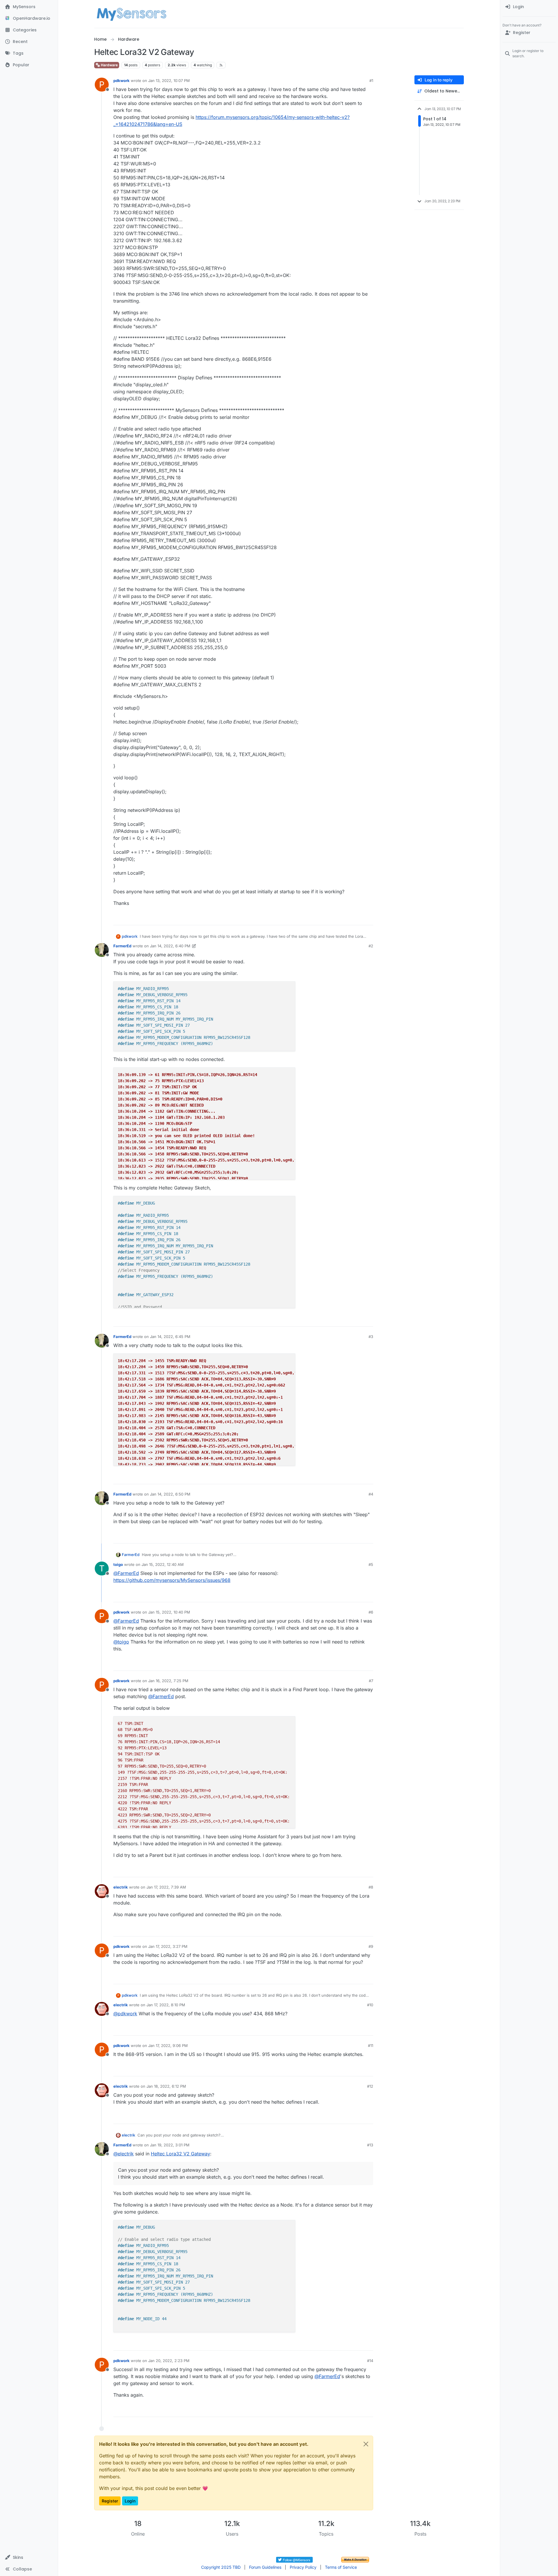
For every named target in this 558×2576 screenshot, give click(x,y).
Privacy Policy (303, 2567)
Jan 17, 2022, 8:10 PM (166, 2005)
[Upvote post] (346, 918)
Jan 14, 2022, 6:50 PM (170, 1494)
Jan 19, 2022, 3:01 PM (170, 2145)
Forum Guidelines (265, 2567)
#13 (370, 2145)
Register (110, 2501)
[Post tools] (368, 918)
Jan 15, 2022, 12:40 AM (163, 1564)
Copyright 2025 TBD (221, 2567)
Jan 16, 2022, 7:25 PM (168, 1681)
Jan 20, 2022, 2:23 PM (169, 2361)
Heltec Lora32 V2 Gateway (180, 2154)
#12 (370, 2086)
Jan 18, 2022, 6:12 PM (166, 2086)
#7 (371, 1681)
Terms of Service (341, 2567)
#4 (371, 1494)
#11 (371, 2046)
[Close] (366, 2444)
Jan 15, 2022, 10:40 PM (169, 1612)
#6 (371, 1612)
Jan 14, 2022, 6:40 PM (170, 946)
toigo (118, 1564)
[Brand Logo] (132, 14)
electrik (121, 1887)
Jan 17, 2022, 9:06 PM (168, 2046)
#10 (370, 2005)
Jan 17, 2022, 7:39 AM (166, 1887)
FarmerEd (122, 946)
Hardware (109, 65)
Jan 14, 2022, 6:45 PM (170, 1337)
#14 (370, 2361)
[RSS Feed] (221, 65)
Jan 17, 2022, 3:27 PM (168, 1946)
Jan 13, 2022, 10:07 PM (169, 81)
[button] (29, 2557)
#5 (371, 1564)
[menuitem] (529, 7)
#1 (371, 81)
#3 (371, 1337)
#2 (371, 946)
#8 (371, 1887)
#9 (371, 1946)
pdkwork (121, 81)
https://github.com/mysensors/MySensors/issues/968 (172, 1580)
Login (130, 2501)
